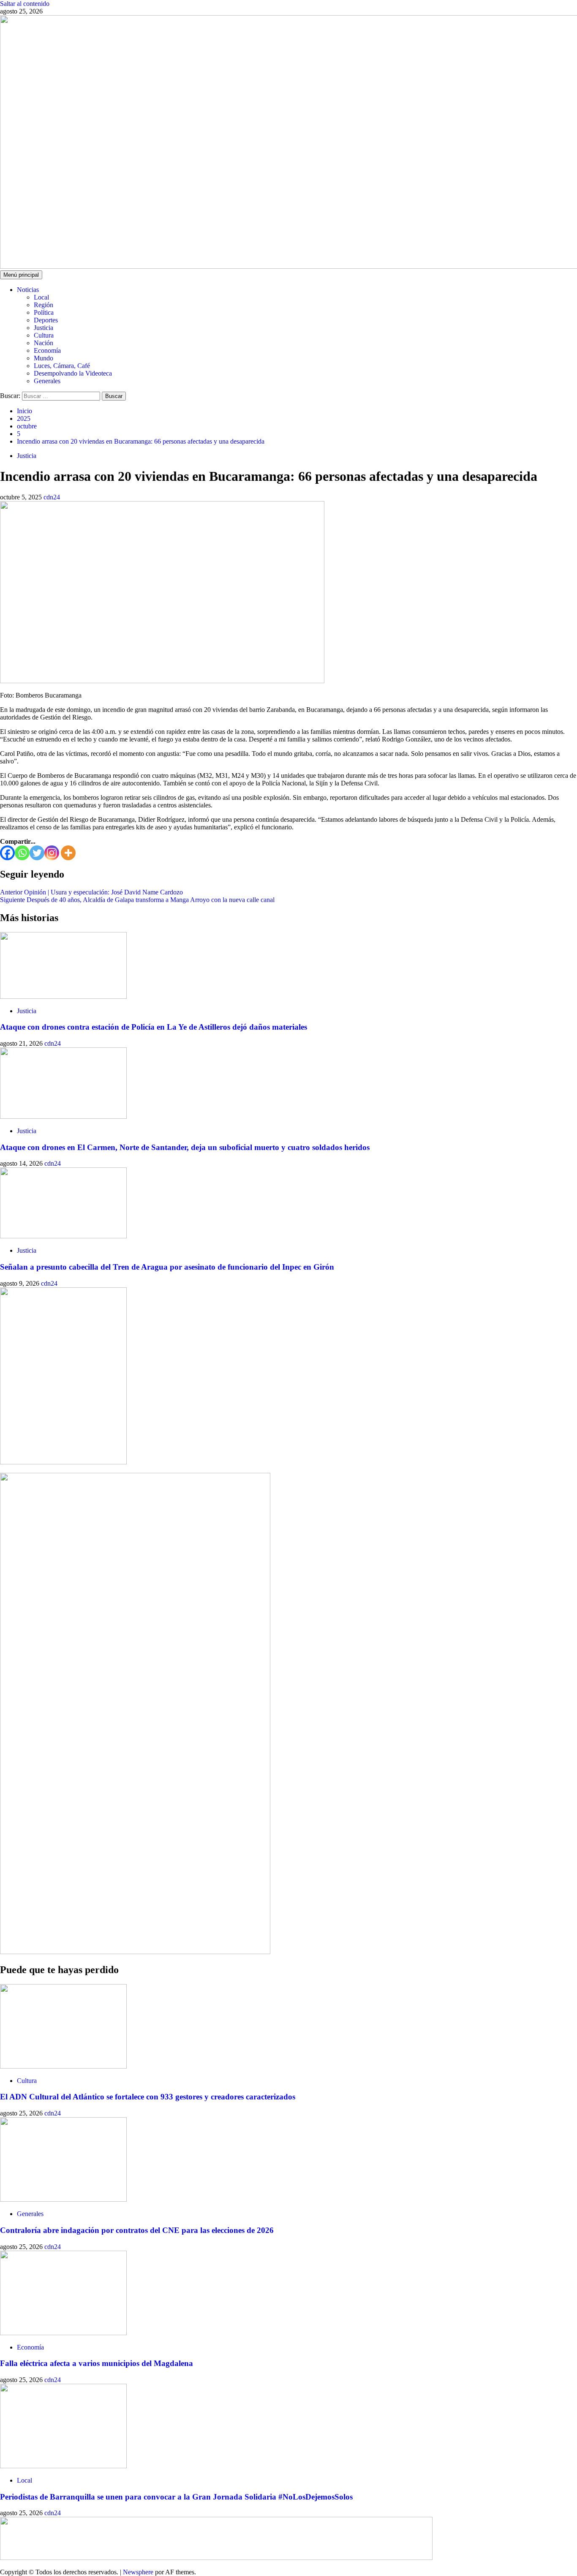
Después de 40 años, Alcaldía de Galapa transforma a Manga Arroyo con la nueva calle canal (137, 900)
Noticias (28, 290)
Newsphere (138, 2572)
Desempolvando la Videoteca (73, 373)
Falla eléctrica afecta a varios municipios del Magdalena (97, 2363)
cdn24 (52, 497)
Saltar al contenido (25, 4)
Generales (47, 381)
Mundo (44, 358)
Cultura (44, 335)
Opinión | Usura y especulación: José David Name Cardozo (91, 892)
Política (44, 312)
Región (44, 305)
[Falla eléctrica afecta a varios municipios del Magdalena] (63, 2333)
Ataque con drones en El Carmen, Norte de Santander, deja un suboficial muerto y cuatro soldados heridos (185, 1147)
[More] (68, 853)
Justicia (44, 328)
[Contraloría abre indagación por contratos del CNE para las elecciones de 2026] (63, 2199)
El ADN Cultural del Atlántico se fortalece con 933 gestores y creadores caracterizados (148, 2097)
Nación (44, 343)
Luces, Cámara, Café (62, 366)
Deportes (46, 320)
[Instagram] (52, 853)
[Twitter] (37, 853)
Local (41, 297)
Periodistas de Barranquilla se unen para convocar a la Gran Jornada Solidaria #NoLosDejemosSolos (176, 2497)
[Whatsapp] (22, 853)
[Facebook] (7, 853)
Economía (47, 350)
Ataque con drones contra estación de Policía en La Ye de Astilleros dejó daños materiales (154, 1027)
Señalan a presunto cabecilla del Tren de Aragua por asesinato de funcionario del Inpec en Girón (167, 1267)
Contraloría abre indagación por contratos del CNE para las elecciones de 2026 (137, 2230)
